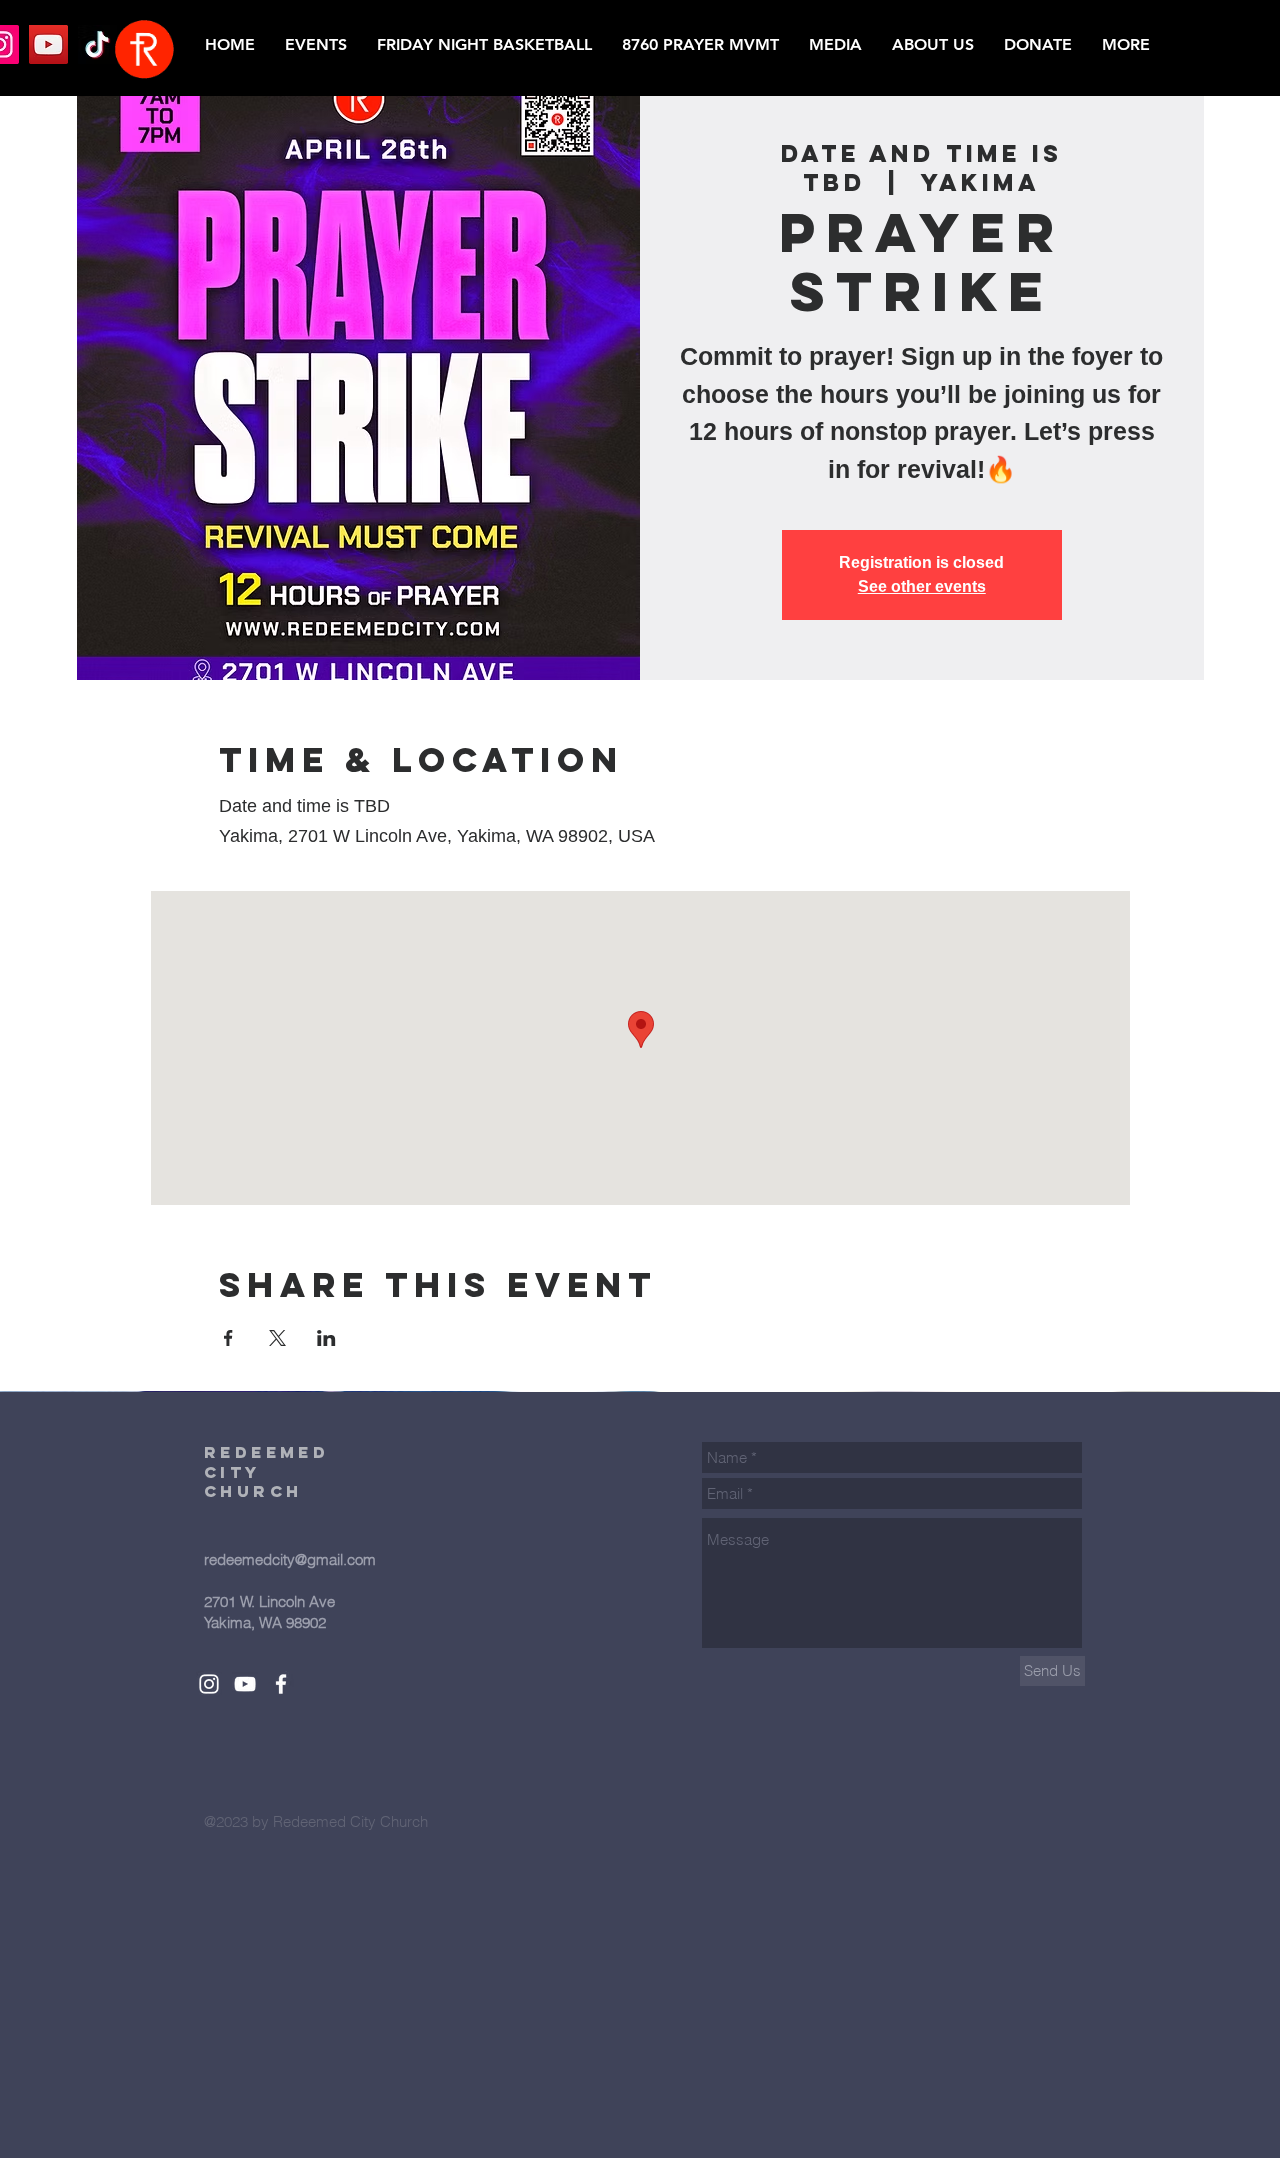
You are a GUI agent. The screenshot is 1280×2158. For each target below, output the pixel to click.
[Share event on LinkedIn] (326, 1338)
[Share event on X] (277, 1338)
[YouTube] (48, 44)
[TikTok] (97, 44)
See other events (922, 586)
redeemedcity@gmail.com (290, 1559)
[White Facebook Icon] (281, 1684)
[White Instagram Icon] (209, 1684)
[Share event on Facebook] (228, 1338)
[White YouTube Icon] (245, 1684)
